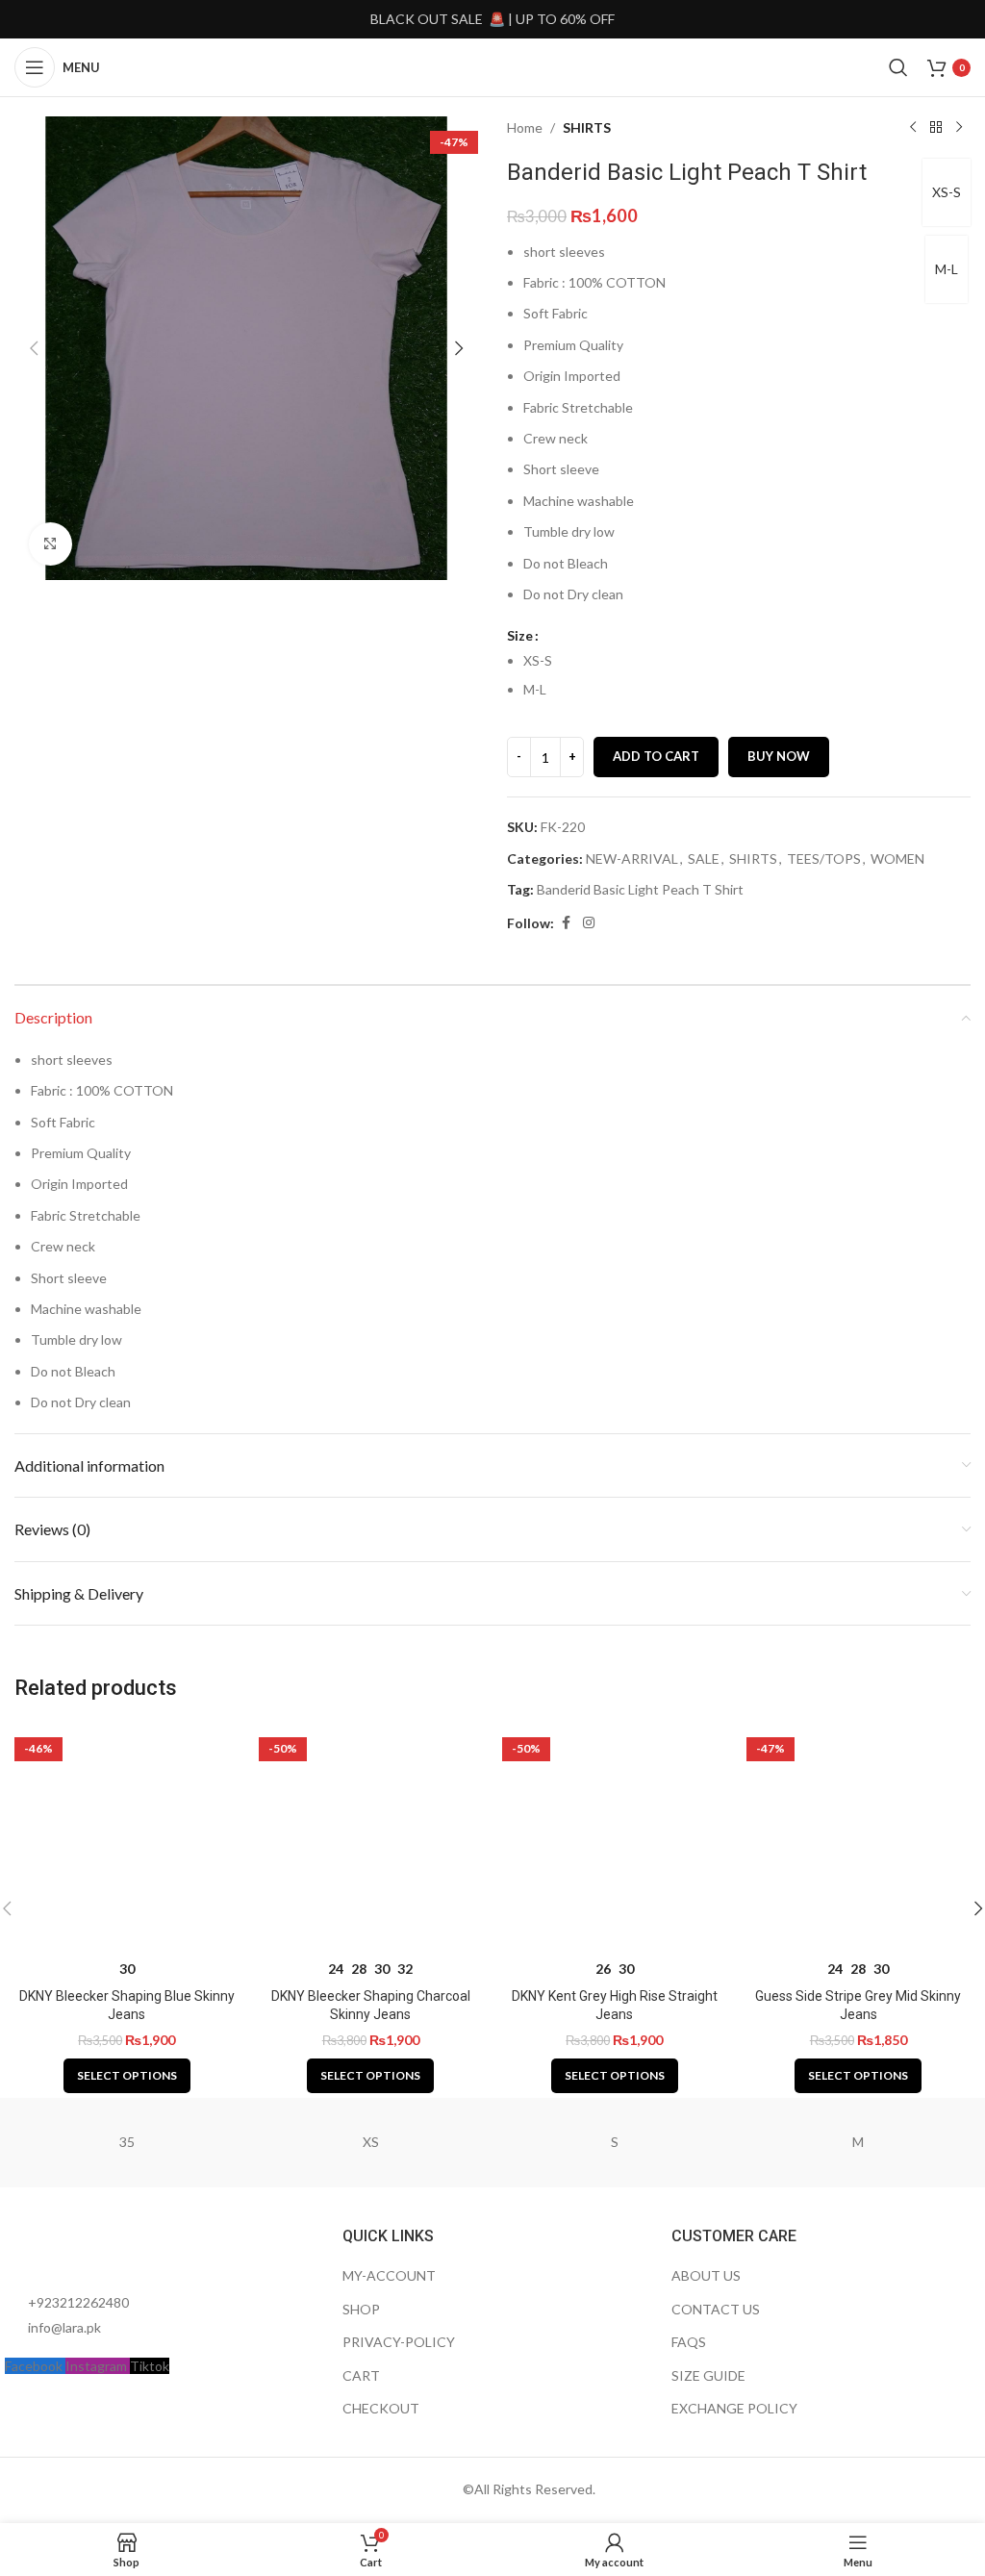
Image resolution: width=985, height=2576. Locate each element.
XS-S (947, 192)
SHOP (361, 2309)
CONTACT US (716, 2309)
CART (361, 2375)
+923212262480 (78, 2302)
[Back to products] (936, 128)
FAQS (689, 2342)
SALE (704, 859)
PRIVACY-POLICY (399, 2342)
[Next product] (959, 128)
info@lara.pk (64, 2327)
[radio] (747, 661)
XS (371, 2142)
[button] (34, 348)
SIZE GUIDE (708, 2375)
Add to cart (656, 756)
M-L (947, 269)
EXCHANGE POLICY (734, 2408)
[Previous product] (913, 128)
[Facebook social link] (566, 923)
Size (520, 635)
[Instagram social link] (589, 923)
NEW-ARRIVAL (632, 859)
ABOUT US (706, 2275)
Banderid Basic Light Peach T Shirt (640, 889)
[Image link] (111, 2248)
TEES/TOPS (824, 859)
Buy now (779, 756)
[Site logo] (492, 66)
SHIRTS (587, 127)
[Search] (898, 67)
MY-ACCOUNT (389, 2275)
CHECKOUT (381, 2408)
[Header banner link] (492, 19)
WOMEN (897, 859)
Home (525, 127)
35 (127, 2142)
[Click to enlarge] (51, 544)
